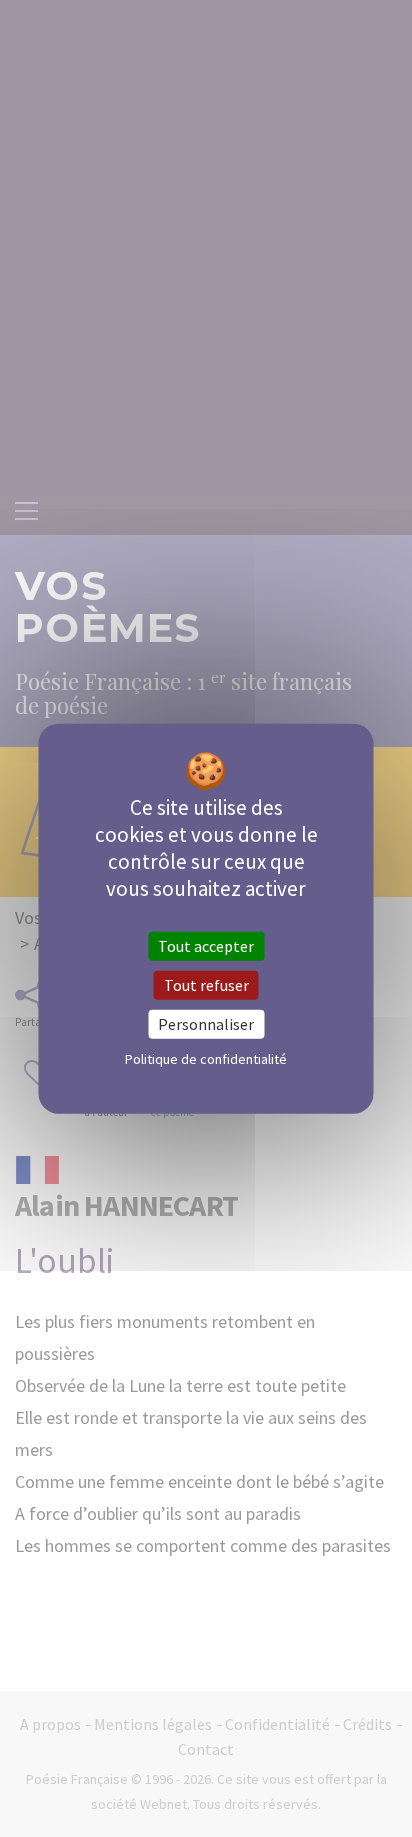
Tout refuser (206, 984)
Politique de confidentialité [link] (206, 1059)
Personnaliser (206, 1024)
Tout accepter (206, 945)
